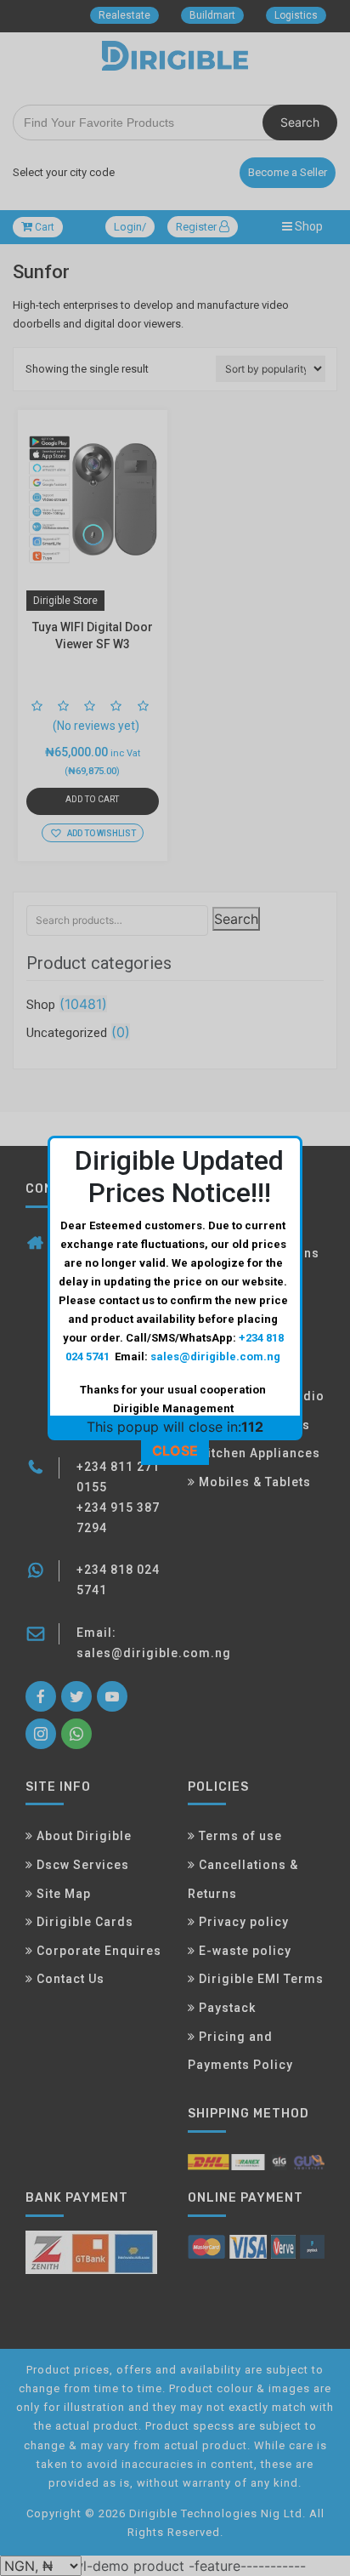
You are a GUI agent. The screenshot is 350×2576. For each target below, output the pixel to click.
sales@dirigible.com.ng (215, 1356)
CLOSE (175, 1450)
